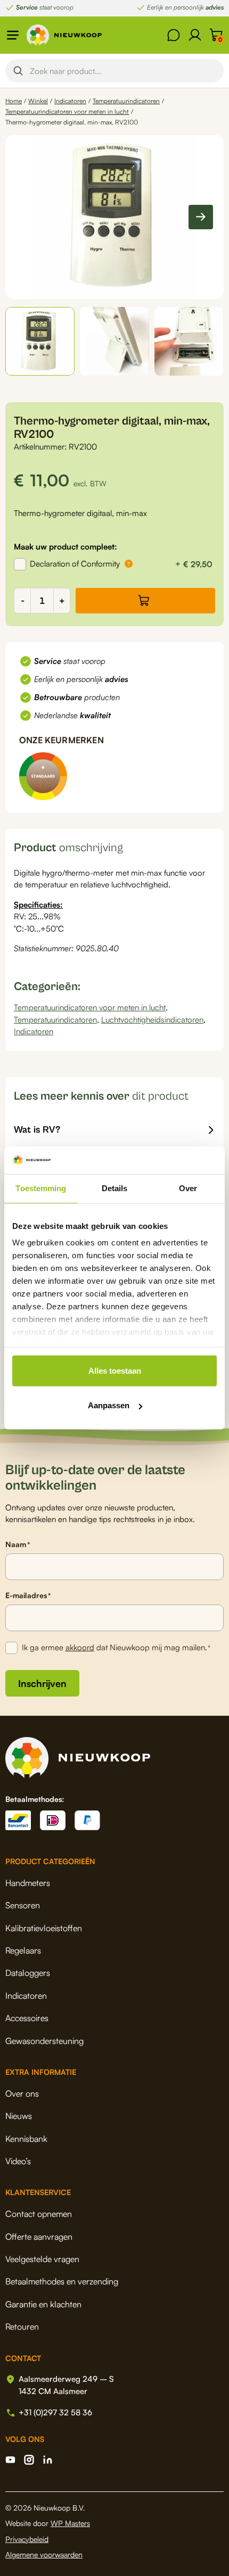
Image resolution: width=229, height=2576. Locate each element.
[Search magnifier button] (18, 71)
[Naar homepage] (64, 35)
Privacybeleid (27, 2539)
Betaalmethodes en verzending (62, 2281)
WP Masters (70, 2523)
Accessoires (27, 2018)
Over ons (22, 2093)
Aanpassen (109, 1405)
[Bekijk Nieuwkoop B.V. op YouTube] (10, 2460)
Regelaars (23, 1950)
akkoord (80, 1647)
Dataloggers (28, 1973)
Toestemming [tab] (41, 1188)
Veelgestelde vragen (42, 2259)
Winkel (38, 101)
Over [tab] (188, 1188)
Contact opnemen (39, 2214)
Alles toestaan (115, 1371)
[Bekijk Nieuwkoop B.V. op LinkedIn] (48, 2460)
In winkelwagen (145, 601)
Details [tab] (115, 1188)
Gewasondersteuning (44, 2041)
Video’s (18, 2161)
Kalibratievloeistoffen (44, 1928)
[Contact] (174, 35)
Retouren (22, 2326)
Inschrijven (42, 1683)
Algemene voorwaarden (44, 2554)
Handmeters (28, 1883)
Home (14, 101)
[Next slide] (201, 217)
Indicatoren (70, 101)
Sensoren (23, 1905)
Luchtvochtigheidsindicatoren (152, 1020)
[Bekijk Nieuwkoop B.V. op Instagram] (29, 2460)
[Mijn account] (195, 35)
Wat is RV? (37, 1130)
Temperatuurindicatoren (126, 101)
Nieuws (19, 2116)
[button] (40, 342)
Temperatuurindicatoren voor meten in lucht (67, 111)
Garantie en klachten (43, 2304)
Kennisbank (26, 2139)
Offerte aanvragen (39, 2237)
